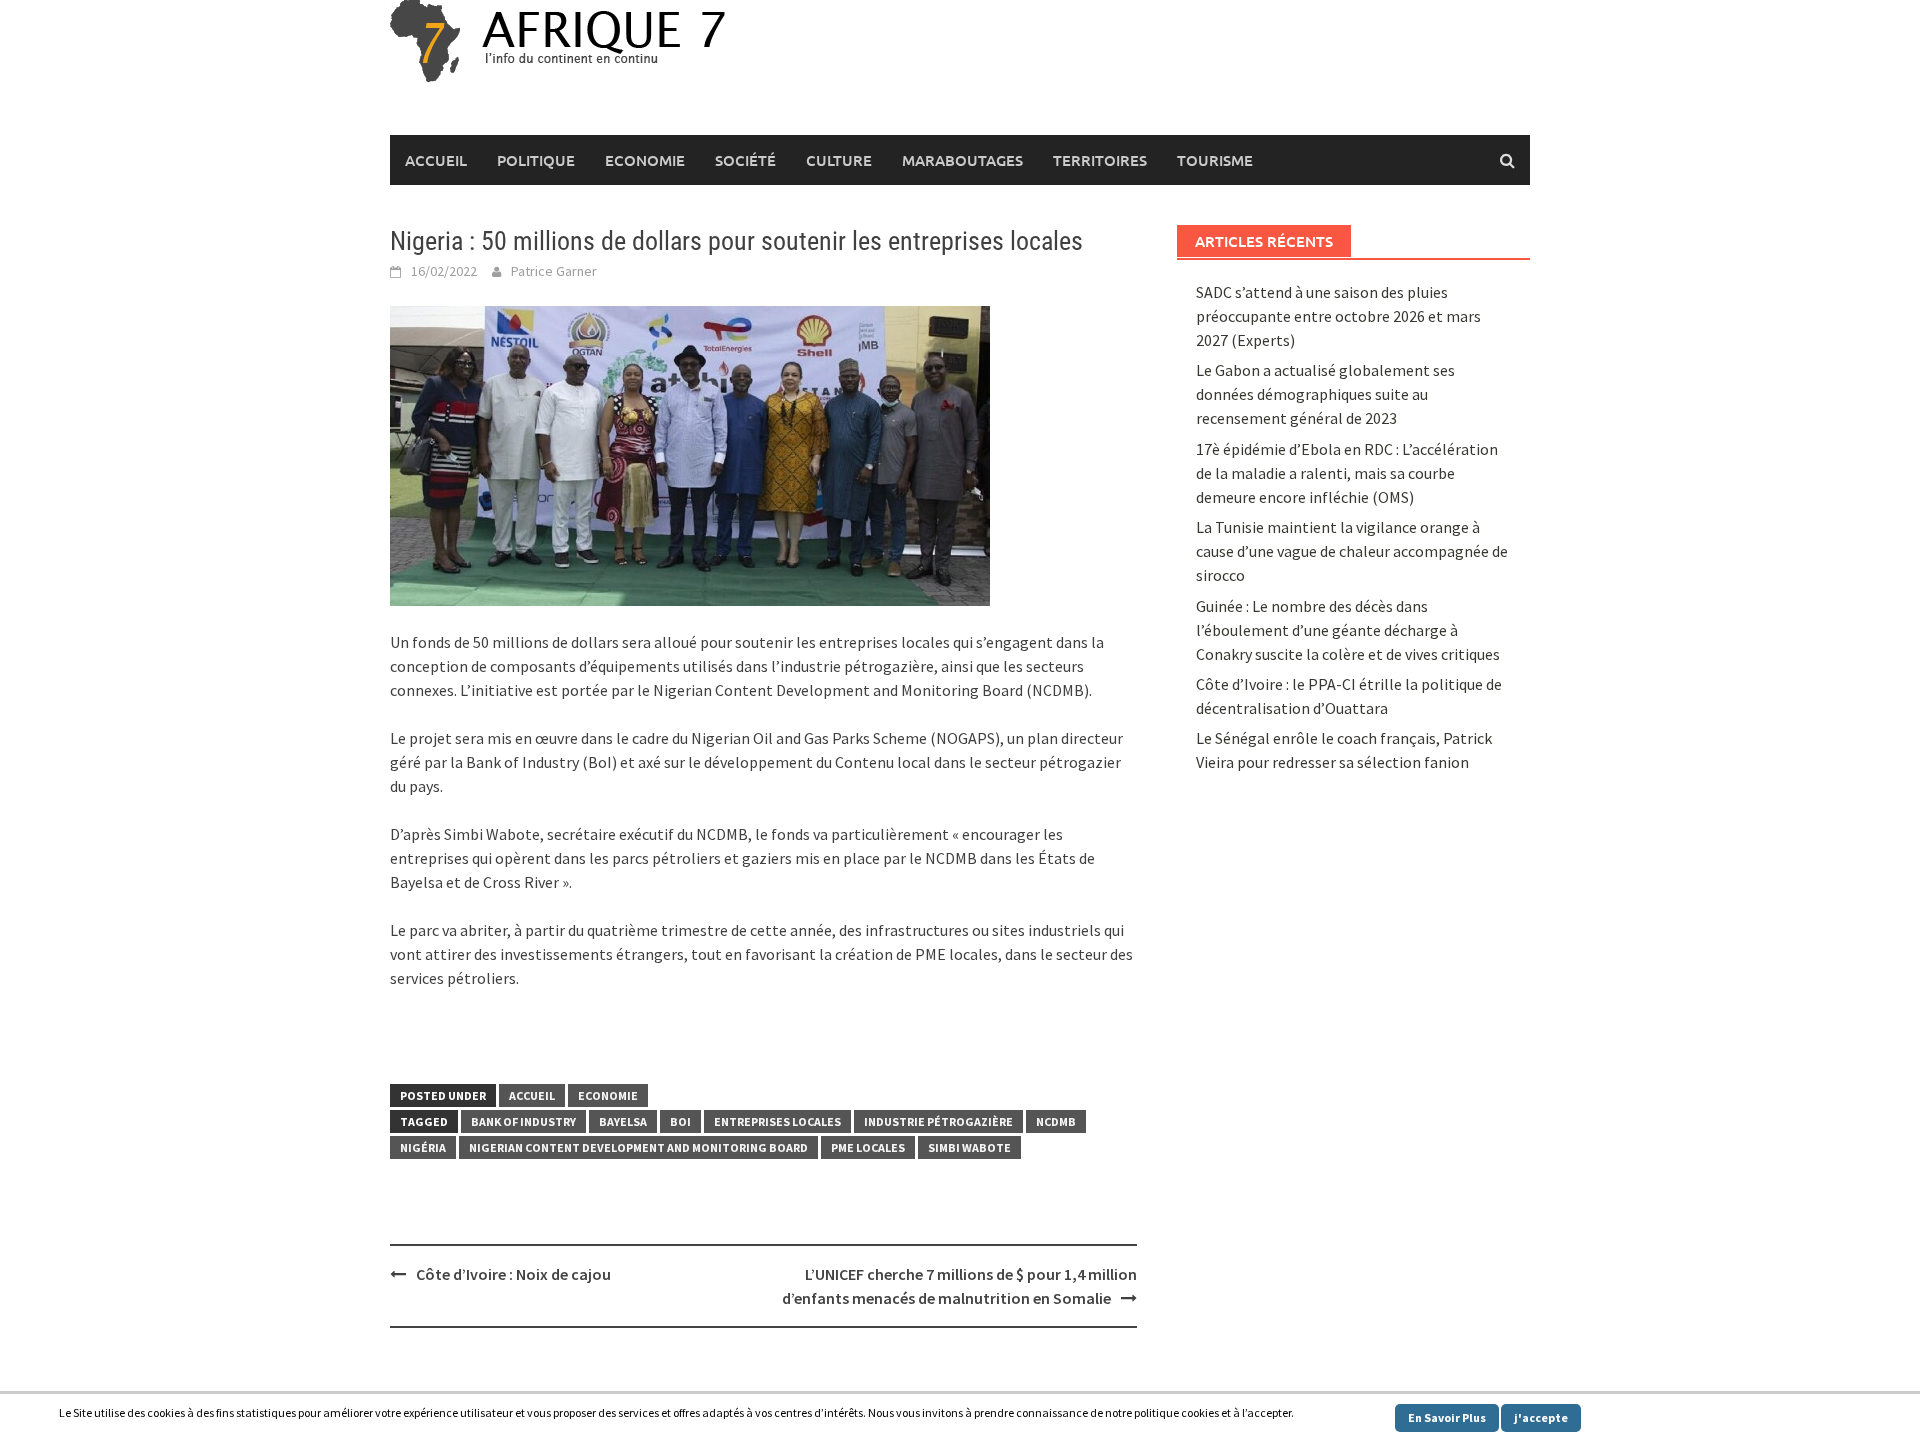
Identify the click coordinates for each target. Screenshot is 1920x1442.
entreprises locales (777, 1121)
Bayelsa (623, 1121)
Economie (645, 160)
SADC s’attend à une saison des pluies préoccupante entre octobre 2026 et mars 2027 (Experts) (1338, 316)
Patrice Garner (554, 271)
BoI (680, 1121)
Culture (839, 160)
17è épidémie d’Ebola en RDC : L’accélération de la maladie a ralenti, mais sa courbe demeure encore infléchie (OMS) (1347, 473)
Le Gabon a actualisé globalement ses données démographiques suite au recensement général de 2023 (1325, 394)
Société (745, 160)
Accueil (436, 160)
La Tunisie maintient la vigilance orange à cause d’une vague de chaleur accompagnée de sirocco (1352, 551)
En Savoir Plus (1447, 1417)
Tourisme (1215, 160)
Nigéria (423, 1147)
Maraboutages (962, 160)
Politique (536, 160)
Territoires (1100, 160)
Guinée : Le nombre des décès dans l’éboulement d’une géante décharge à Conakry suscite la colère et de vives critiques (1348, 630)
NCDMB (1056, 1121)
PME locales (868, 1147)
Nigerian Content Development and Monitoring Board (638, 1147)
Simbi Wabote (969, 1147)
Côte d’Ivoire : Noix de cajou (513, 1274)
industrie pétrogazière (938, 1121)
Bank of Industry (523, 1121)
